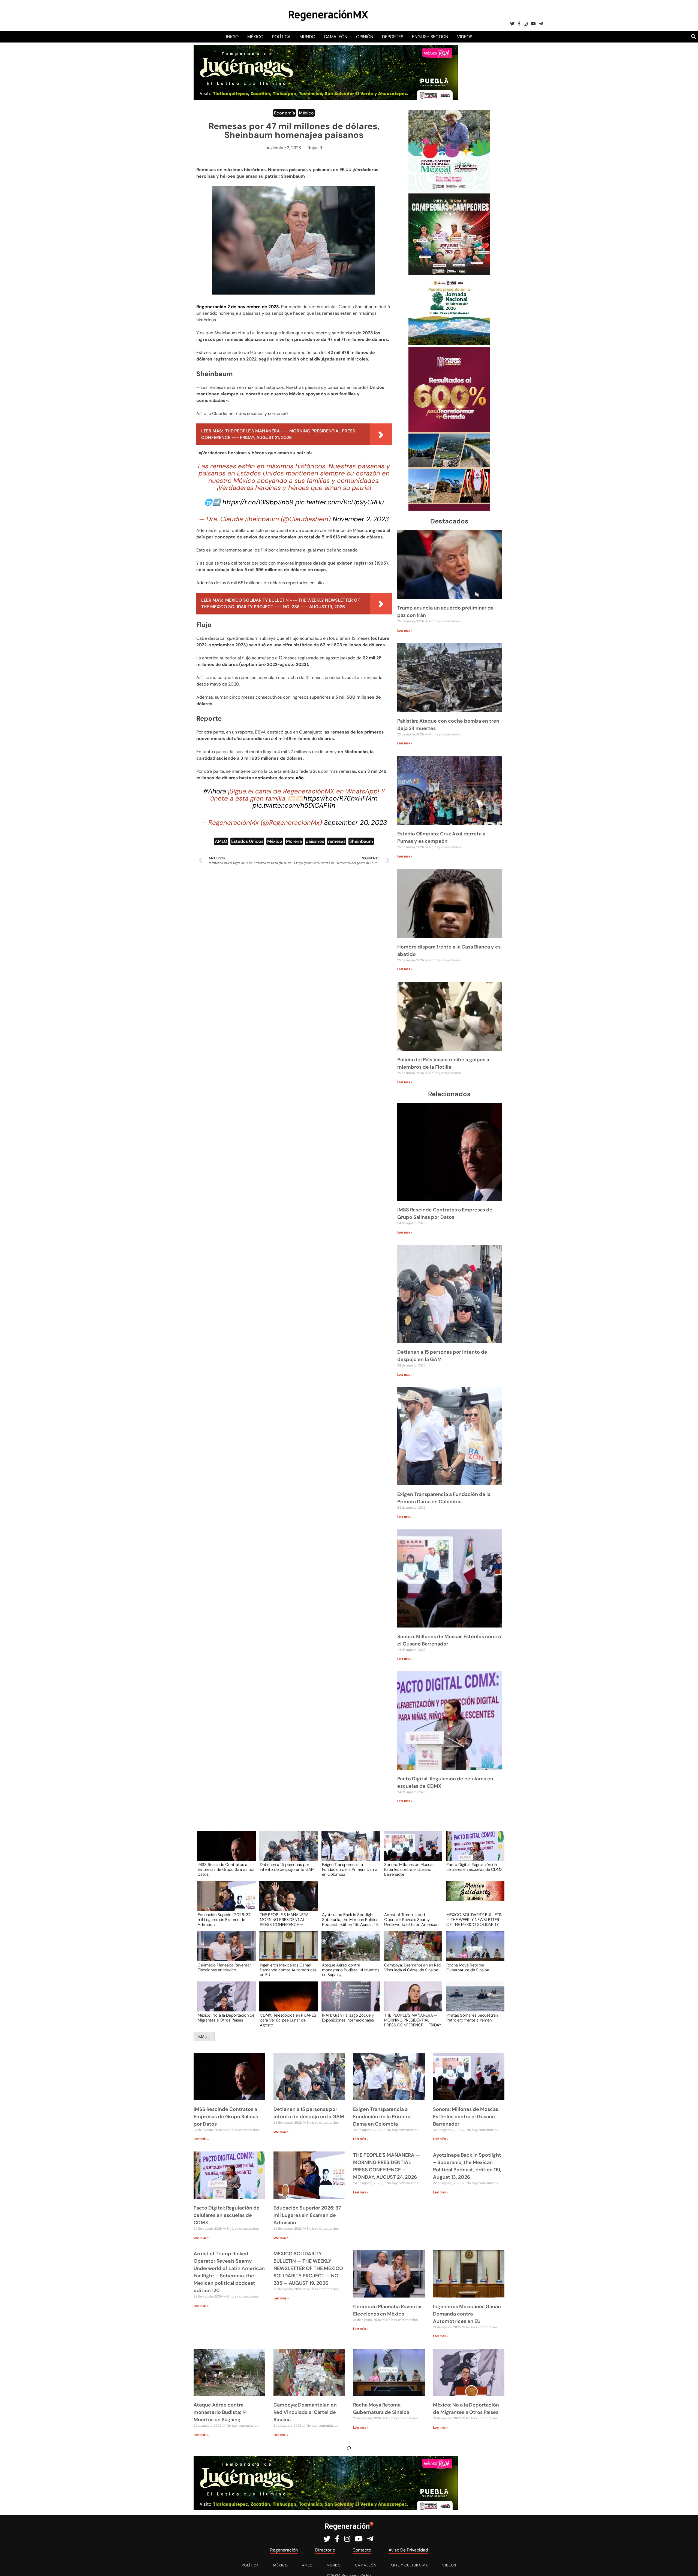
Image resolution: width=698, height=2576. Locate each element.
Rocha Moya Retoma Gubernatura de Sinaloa (468, 1968)
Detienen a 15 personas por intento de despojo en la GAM (287, 1867)
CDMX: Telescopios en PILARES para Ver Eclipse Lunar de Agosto (288, 2020)
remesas (337, 841)
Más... (204, 2037)
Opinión (365, 37)
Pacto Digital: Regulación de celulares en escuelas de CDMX (474, 1867)
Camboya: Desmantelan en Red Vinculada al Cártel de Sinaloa (413, 1968)
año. (300, 778)
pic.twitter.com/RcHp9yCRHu (340, 502)
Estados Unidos (247, 841)
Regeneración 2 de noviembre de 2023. (238, 307)
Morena (294, 841)
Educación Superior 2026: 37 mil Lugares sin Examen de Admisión (224, 1919)
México (255, 37)
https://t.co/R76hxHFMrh (341, 798)
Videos (465, 37)
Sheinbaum (361, 841)
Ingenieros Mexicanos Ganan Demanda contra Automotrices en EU (288, 1970)
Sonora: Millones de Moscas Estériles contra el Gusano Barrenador (409, 1869)
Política (281, 37)
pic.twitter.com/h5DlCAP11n (294, 805)
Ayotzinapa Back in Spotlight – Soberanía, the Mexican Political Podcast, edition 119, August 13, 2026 (351, 1919)
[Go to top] (688, 2566)
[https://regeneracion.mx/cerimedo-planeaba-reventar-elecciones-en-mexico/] (225, 1951)
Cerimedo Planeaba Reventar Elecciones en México (224, 1968)
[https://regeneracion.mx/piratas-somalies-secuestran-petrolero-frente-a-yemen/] (473, 2001)
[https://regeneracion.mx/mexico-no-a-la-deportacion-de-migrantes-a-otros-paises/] (225, 2001)
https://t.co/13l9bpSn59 (258, 502)
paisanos (315, 841)
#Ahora (214, 791)
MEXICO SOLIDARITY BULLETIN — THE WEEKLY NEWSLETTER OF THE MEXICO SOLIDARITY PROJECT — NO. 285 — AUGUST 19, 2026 (474, 1919)
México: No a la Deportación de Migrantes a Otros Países (226, 2018)
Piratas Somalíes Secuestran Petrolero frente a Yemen (472, 2018)
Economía (285, 113)
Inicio (232, 37)
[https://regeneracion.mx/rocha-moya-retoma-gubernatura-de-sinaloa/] (473, 1951)
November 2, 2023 (361, 519)
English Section (430, 37)
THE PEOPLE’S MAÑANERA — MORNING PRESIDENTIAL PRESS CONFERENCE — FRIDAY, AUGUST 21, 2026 (413, 2020)
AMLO (221, 841)
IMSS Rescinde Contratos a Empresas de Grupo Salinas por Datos (226, 1869)
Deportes (393, 37)
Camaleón (336, 37)
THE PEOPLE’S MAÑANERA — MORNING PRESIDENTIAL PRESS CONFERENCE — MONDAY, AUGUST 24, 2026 (286, 1919)
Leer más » (405, 631)
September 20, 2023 (355, 822)
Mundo (307, 37)
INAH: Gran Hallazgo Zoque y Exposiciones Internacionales (348, 2018)
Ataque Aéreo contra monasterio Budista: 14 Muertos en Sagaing (351, 1970)
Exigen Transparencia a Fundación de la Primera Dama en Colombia (350, 1869)
